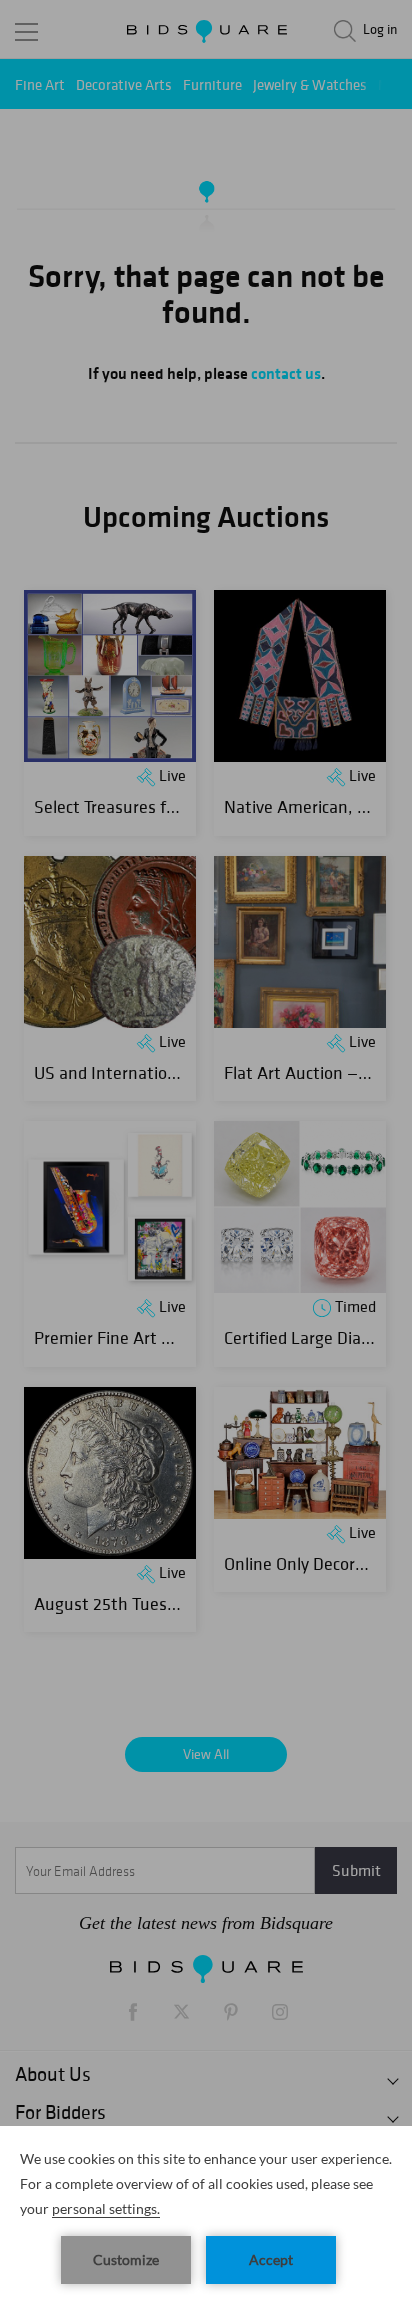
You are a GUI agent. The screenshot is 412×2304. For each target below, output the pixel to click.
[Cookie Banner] (206, 2215)
